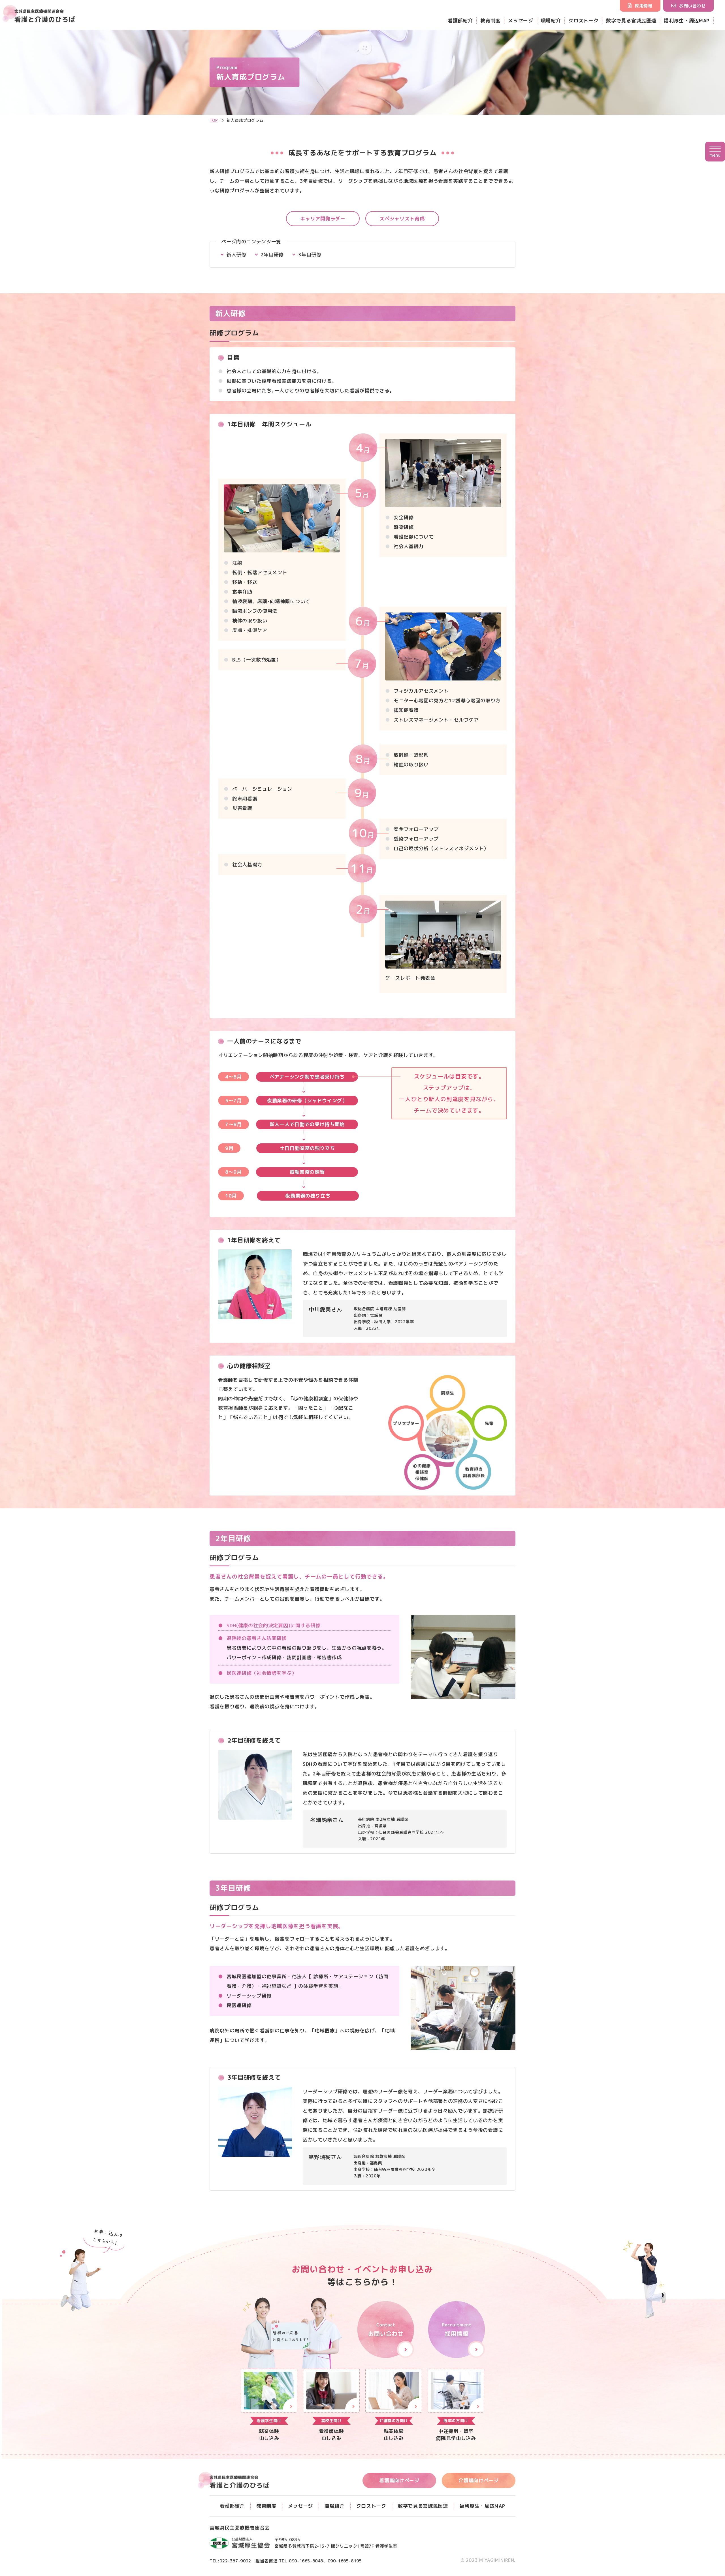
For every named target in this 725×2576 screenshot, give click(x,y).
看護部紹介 (460, 21)
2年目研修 (272, 255)
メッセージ (521, 21)
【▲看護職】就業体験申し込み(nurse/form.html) (331, 2405)
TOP (214, 120)
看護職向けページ (399, 2480)
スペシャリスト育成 (402, 219)
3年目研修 (310, 255)
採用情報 (643, 6)
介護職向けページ (478, 2480)
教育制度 (490, 21)
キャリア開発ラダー (323, 219)
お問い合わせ (692, 6)
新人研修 (236, 255)
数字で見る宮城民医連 (631, 21)
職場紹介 (551, 21)
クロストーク (583, 21)
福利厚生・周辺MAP (687, 21)
